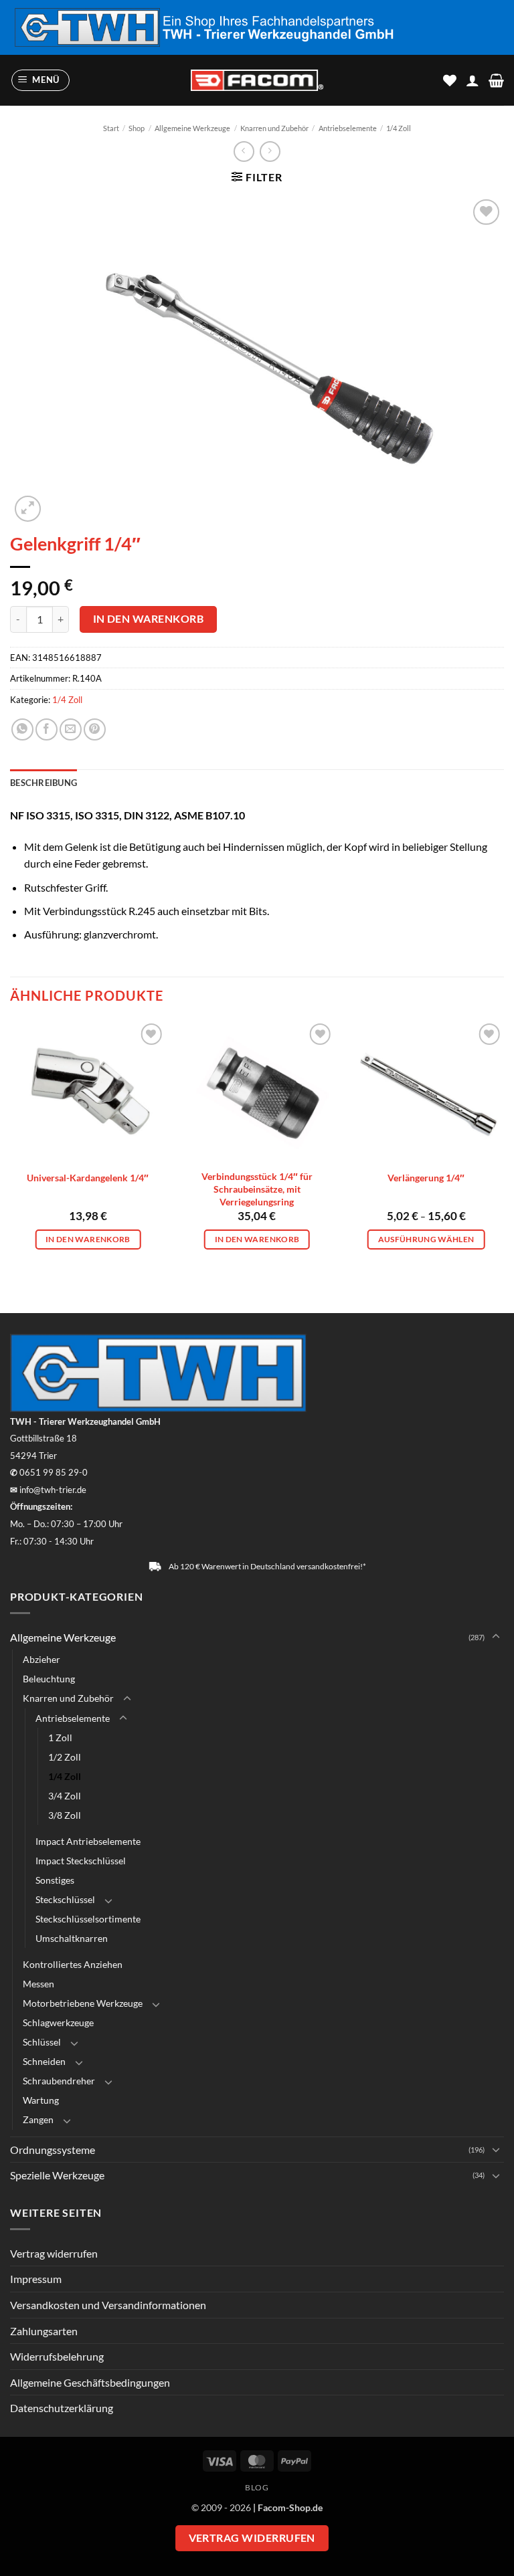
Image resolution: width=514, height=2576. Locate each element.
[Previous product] (270, 152)
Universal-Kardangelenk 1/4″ (88, 1178)
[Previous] (11, 1142)
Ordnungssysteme (53, 2150)
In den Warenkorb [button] (88, 1239)
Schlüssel (42, 2042)
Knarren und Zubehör (274, 128)
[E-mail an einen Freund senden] (71, 729)
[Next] (503, 1142)
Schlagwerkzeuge (58, 2022)
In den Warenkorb (148, 619)
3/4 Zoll (65, 1796)
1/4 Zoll (399, 128)
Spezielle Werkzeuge (57, 2175)
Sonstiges (55, 1880)
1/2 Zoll (65, 1757)
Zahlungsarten (44, 2331)
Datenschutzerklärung (62, 2408)
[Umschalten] (496, 1637)
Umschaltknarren (72, 1938)
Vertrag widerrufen (54, 2253)
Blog (257, 2487)
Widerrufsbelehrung (57, 2356)
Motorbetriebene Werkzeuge (83, 2003)
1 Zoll (60, 1738)
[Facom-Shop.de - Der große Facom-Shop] (257, 81)
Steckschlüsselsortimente (88, 1919)
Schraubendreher (59, 2081)
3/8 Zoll (65, 1815)
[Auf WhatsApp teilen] (22, 729)
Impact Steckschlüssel (81, 1861)
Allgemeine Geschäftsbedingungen (90, 2382)
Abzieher (41, 1659)
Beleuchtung (49, 1679)
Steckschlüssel (65, 1899)
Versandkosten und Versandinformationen (108, 2305)
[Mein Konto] (473, 80)
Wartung (41, 2100)
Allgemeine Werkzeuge (192, 128)
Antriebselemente (348, 128)
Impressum (36, 2279)
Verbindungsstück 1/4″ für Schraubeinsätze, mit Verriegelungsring (257, 1189)
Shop (137, 128)
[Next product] (244, 152)
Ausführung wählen (426, 1239)
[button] (41, 80)
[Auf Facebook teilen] (47, 729)
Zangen (38, 2119)
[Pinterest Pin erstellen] (95, 729)
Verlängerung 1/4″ (426, 1178)
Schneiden (44, 2061)
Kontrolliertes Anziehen (73, 1964)
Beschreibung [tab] (44, 783)
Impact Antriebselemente (88, 1841)
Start (111, 128)
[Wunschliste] (450, 80)
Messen (38, 1984)
